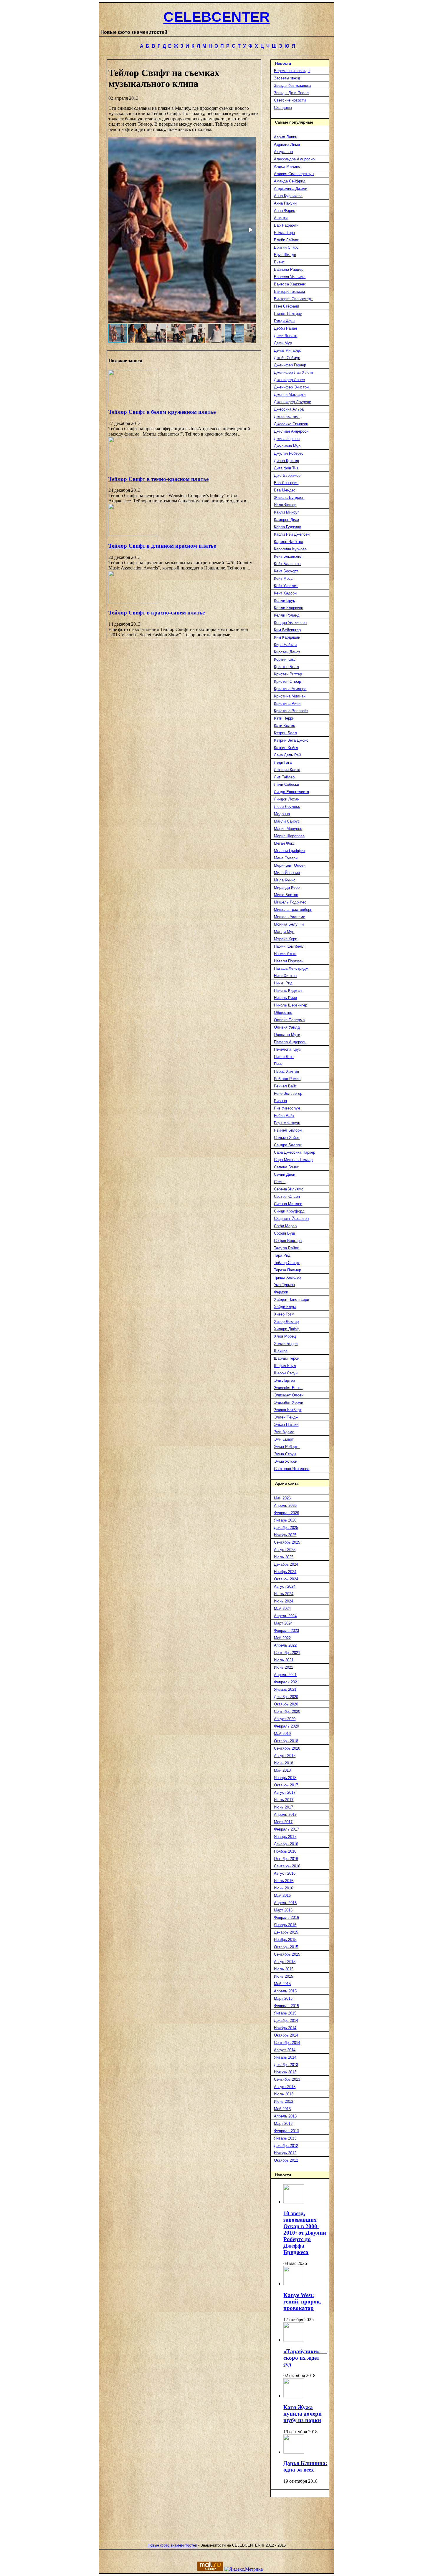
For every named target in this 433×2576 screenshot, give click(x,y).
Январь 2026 (285, 1520)
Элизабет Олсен (289, 1395)
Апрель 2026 (285, 1505)
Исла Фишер (285, 505)
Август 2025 (285, 1550)
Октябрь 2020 (286, 1704)
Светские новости (290, 100)
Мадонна (282, 814)
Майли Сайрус (287, 821)
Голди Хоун (284, 321)
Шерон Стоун (286, 1373)
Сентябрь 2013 (287, 2079)
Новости (283, 63)
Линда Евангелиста (291, 792)
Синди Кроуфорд (289, 1211)
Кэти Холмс (285, 726)
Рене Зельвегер (288, 1093)
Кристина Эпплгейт (291, 711)
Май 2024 (282, 1608)
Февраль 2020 (286, 1726)
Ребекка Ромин (287, 1079)
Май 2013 (282, 2109)
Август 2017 (285, 1792)
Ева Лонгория (286, 483)
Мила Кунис (285, 880)
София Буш (284, 1233)
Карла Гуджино (287, 527)
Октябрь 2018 (286, 1741)
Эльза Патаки (286, 1425)
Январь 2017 (285, 1837)
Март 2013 (283, 2124)
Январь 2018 (285, 1778)
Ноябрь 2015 (285, 1940)
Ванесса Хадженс (290, 284)
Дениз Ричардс (287, 350)
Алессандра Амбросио (294, 159)
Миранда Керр (287, 887)
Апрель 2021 (285, 1675)
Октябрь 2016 (286, 1859)
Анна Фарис (285, 211)
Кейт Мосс (283, 578)
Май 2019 (282, 1734)
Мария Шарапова (289, 836)
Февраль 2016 (286, 1918)
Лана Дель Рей (287, 755)
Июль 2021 (284, 1660)
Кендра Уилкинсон (290, 623)
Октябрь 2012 (286, 2160)
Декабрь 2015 (286, 1932)
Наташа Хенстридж (291, 968)
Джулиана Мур (287, 446)
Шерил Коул (285, 1366)
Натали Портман (289, 961)
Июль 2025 (284, 1557)
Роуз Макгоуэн (287, 1123)
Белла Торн (284, 233)
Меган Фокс (284, 843)
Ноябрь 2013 (285, 2072)
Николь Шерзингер (291, 1005)
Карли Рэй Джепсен (292, 534)
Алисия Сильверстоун (294, 174)
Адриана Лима (287, 144)
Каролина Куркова (290, 549)
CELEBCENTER (217, 17)
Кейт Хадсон (285, 593)
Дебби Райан (285, 328)
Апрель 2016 (285, 1903)
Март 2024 (283, 1623)
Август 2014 (285, 2050)
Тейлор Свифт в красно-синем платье (157, 613)
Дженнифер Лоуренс (292, 402)
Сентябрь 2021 (287, 1653)
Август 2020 (285, 1719)
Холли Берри (286, 1344)
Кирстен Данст (287, 652)
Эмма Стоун (285, 1454)
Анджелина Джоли (291, 188)
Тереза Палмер (287, 1270)
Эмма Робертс (287, 1447)
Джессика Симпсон (291, 424)
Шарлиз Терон (287, 1358)
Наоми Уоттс (285, 954)
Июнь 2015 (284, 1976)
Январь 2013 (285, 2138)
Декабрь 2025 (286, 1528)
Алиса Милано (287, 166)
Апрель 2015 (285, 1991)
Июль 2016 (284, 1881)
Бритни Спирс (286, 247)
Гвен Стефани (286, 306)
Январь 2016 (285, 1925)
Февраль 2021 (286, 1682)
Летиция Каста (287, 770)
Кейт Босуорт (286, 571)
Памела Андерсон (290, 1042)
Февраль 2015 (286, 2006)
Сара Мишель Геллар (293, 1160)
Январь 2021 (285, 1689)
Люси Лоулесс (287, 807)
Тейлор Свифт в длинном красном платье (162, 546)
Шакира (281, 1351)
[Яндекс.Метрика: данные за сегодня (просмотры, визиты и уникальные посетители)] (244, 2569)
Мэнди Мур (284, 932)
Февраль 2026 (286, 1513)
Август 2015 (285, 1962)
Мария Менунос (288, 829)
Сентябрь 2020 (287, 1711)
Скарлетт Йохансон (291, 1219)
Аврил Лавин (286, 137)
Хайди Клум (285, 1307)
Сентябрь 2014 (287, 2043)
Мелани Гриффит (290, 851)
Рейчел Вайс (285, 1086)
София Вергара (288, 1241)
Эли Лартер (284, 1380)
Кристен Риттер (288, 674)
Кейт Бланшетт (287, 564)
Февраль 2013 (286, 2131)
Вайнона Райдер (289, 269)
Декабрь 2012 (286, 2146)
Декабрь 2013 (286, 2065)
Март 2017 (283, 1822)
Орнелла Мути (287, 1035)
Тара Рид (282, 1255)
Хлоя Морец (285, 1336)
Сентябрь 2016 (287, 1866)
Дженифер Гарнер (290, 365)
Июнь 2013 (284, 2101)
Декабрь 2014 (286, 2021)
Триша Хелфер (287, 1277)
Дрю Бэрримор (287, 475)
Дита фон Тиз (286, 468)
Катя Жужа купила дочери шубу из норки (303, 2414)
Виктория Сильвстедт (293, 299)
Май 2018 (282, 1770)
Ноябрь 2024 (285, 1572)
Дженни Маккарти (290, 395)
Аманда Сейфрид (290, 181)
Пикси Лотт (284, 1057)
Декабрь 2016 (286, 1844)
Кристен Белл (286, 667)
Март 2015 (283, 1998)
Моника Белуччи (289, 924)
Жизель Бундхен (289, 498)
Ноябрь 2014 (285, 2028)
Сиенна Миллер (288, 1204)
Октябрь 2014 (286, 2035)
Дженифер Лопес (289, 380)
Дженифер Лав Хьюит (294, 372)
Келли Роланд (287, 615)
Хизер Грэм (284, 1314)
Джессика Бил (287, 417)
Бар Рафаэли (286, 225)
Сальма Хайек (287, 1138)
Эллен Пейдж (286, 1417)
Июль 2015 (284, 1969)
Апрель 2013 (285, 2116)
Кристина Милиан (290, 696)
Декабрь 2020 (286, 1697)
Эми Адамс (284, 1432)
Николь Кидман (288, 990)
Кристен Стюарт (288, 681)
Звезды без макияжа (292, 85)
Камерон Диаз (286, 520)
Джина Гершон (287, 439)
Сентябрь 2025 (287, 1542)
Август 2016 (285, 1873)
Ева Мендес (285, 490)
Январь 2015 (285, 2013)
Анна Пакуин (285, 203)
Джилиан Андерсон (291, 431)
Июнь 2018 (284, 1763)
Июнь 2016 (284, 1888)
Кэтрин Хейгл (286, 748)
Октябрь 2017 (286, 1785)
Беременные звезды (292, 71)
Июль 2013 (284, 2094)
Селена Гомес (286, 1167)
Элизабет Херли (289, 1402)
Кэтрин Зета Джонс (291, 740)
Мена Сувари (286, 858)
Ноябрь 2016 (285, 1851)
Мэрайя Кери (286, 939)
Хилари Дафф (287, 1329)
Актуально (283, 152)
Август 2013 (285, 2087)
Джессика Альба (289, 409)
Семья (280, 1182)
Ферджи (281, 1292)
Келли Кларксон (289, 608)
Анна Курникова (288, 196)
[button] (250, 230)
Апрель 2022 (285, 1645)
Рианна (280, 1101)
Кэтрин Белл (285, 733)
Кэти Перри (284, 718)
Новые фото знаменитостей (172, 2545)
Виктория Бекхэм (289, 292)
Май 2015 (282, 1984)
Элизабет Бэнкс (288, 1388)
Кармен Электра (289, 542)
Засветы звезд (287, 78)
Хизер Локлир (286, 1322)
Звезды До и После (291, 93)
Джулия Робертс (289, 453)
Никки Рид (283, 983)
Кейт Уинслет (286, 586)
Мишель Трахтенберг (293, 910)
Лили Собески (286, 784)
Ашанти (281, 218)
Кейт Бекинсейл (288, 556)
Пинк (278, 1064)
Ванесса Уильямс (290, 277)
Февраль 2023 (286, 1631)
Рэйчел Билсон (288, 1130)
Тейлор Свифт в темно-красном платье (158, 479)
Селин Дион (285, 1174)
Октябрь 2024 (286, 1579)
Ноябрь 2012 (285, 2153)
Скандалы (283, 108)
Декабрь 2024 (286, 1564)
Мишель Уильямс (290, 917)
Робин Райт (284, 1116)
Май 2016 (282, 1895)
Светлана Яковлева (292, 1469)
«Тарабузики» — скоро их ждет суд (305, 2358)
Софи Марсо (285, 1226)
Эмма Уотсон (286, 1461)
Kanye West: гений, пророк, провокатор (302, 2302)
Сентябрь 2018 (287, 1748)
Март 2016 (283, 1910)
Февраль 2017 (286, 1829)
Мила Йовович (287, 873)
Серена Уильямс (289, 1189)
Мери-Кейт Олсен (290, 865)
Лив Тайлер (284, 777)
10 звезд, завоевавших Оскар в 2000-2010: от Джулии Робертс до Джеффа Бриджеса (305, 2233)
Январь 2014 (285, 2057)
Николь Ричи (285, 998)
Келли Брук (284, 601)
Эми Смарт (284, 1439)
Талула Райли (287, 1248)
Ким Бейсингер (287, 630)
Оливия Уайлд (287, 1027)
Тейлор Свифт (287, 1263)
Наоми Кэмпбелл (289, 946)
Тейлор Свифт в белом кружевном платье (162, 412)
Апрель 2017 (285, 1815)
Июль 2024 (284, 1594)
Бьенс (279, 262)
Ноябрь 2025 (285, 1535)
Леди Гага (283, 762)
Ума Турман (284, 1285)
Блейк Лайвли (287, 240)
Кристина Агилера (290, 689)
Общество (283, 1013)
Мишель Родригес (290, 902)
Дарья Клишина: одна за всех (305, 2466)
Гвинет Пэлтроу (288, 314)
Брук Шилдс (285, 255)
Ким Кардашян (287, 637)
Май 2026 (282, 1498)
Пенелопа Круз (287, 1049)
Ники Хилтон (285, 976)
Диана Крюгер (286, 461)
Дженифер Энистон (291, 387)
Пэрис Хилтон (286, 1071)
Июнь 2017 (284, 1807)
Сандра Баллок (288, 1145)
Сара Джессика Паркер (295, 1152)
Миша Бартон (286, 895)
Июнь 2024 (284, 1601)
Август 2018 (285, 1756)
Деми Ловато (286, 336)
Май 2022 (282, 1638)
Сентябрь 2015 (287, 1954)
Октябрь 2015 (286, 1947)
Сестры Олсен (287, 1196)
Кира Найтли (285, 645)
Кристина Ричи (287, 704)
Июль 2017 (284, 1800)
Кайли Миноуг (286, 512)
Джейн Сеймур (287, 358)
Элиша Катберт (288, 1410)
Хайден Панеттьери (291, 1299)
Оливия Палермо (289, 1020)
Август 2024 (285, 1586)
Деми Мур (283, 343)
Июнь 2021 (284, 1667)
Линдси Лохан (287, 799)
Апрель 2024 (285, 1616)
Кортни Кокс (285, 659)
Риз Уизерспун (287, 1108)
